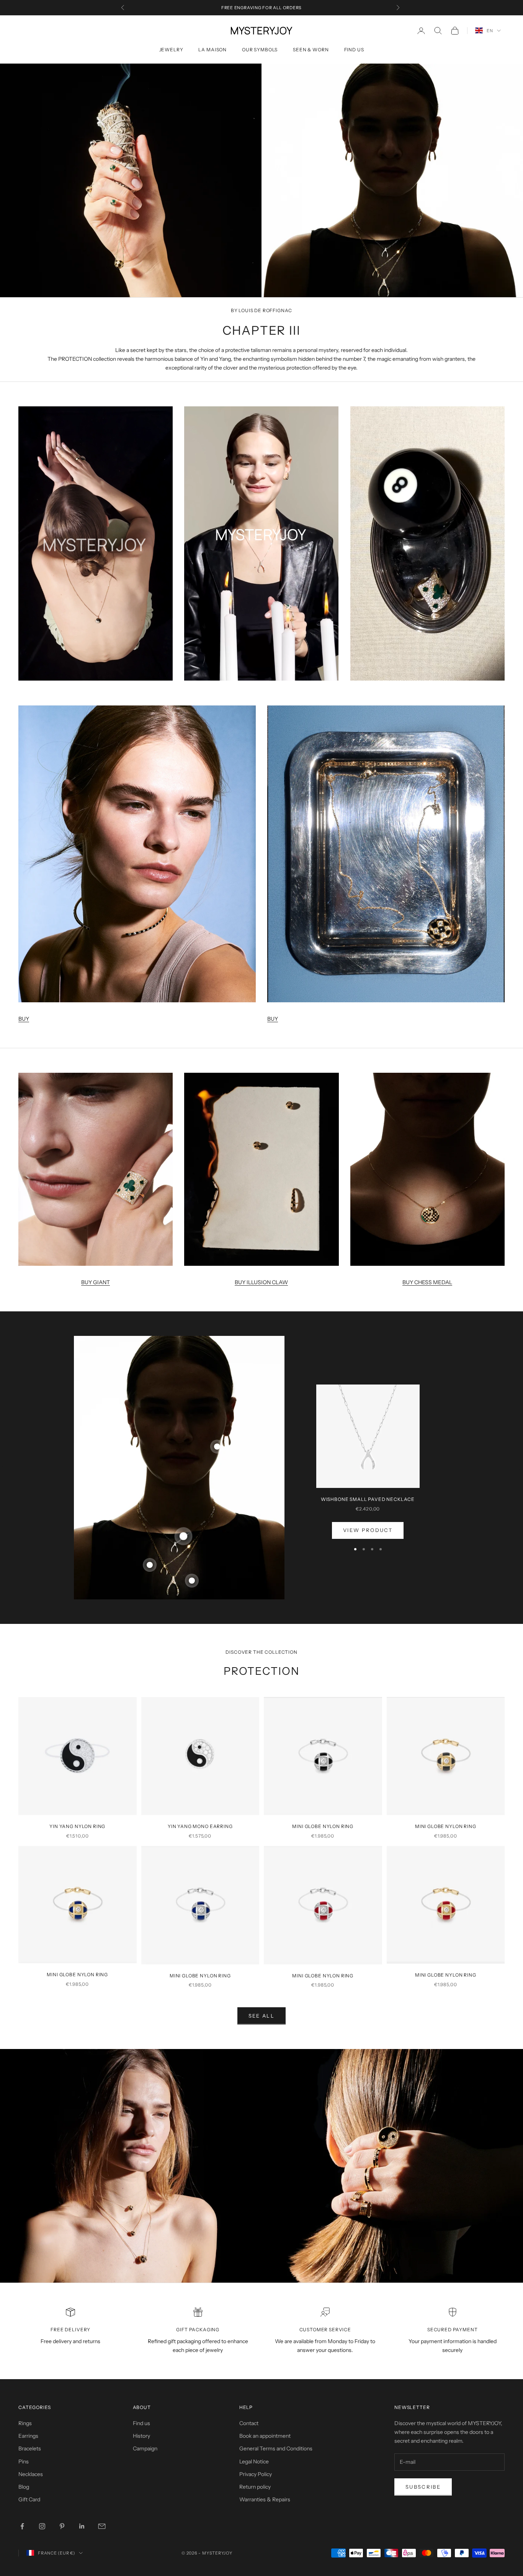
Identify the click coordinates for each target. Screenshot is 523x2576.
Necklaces (31, 2474)
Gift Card (29, 2499)
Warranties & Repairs (265, 2499)
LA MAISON (212, 50)
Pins (24, 2461)
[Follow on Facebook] (22, 2526)
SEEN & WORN (311, 50)
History (141, 2436)
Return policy (255, 2487)
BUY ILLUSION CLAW (261, 1282)
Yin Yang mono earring (200, 1826)
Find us (141, 2423)
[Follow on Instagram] (42, 2526)
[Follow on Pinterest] (62, 2526)
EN (490, 31)
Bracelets (30, 2448)
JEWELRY (171, 50)
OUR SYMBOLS (260, 50)
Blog (24, 2487)
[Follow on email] (102, 2526)
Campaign (145, 2448)
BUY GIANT (96, 1282)
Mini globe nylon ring (323, 1826)
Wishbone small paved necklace (368, 1499)
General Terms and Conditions (276, 2448)
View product (368, 1530)
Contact (249, 2423)
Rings (25, 2423)
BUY (24, 1019)
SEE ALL (261, 2016)
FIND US (354, 50)
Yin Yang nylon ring (77, 1826)
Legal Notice (254, 2461)
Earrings (28, 2436)
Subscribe (423, 2487)
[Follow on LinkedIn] (82, 2526)
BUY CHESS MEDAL (427, 1282)
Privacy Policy (256, 2474)
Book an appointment (265, 2436)
